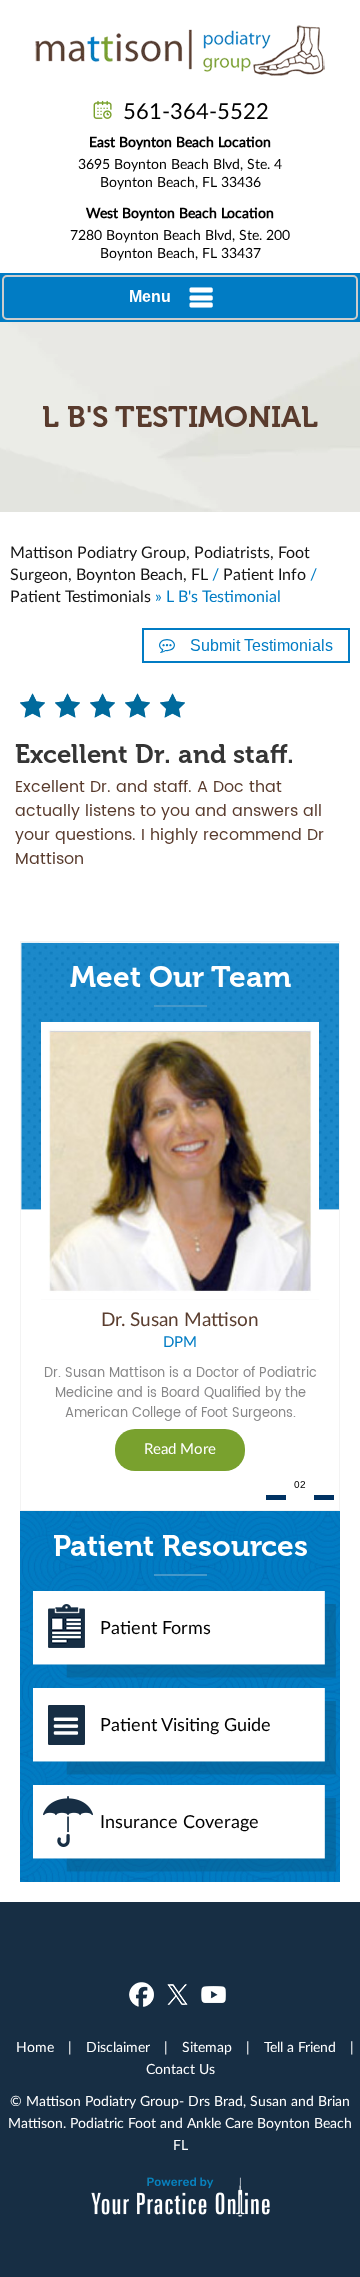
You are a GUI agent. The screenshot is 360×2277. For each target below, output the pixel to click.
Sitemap (207, 2048)
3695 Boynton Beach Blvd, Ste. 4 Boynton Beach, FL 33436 (180, 163)
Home (35, 2048)
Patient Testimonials (80, 597)
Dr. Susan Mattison (180, 1320)
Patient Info (264, 575)
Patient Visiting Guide (185, 1726)
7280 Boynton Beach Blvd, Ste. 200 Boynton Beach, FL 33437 (180, 234)
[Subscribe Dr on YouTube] (213, 1994)
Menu (150, 296)
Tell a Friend (300, 2048)
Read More (180, 1449)
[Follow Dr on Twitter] (177, 1994)
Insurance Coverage (179, 1823)
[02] (300, 1497)
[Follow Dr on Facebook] (141, 1994)
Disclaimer (118, 2048)
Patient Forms (155, 1629)
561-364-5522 (196, 112)
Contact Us (180, 2070)
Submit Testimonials (261, 645)
